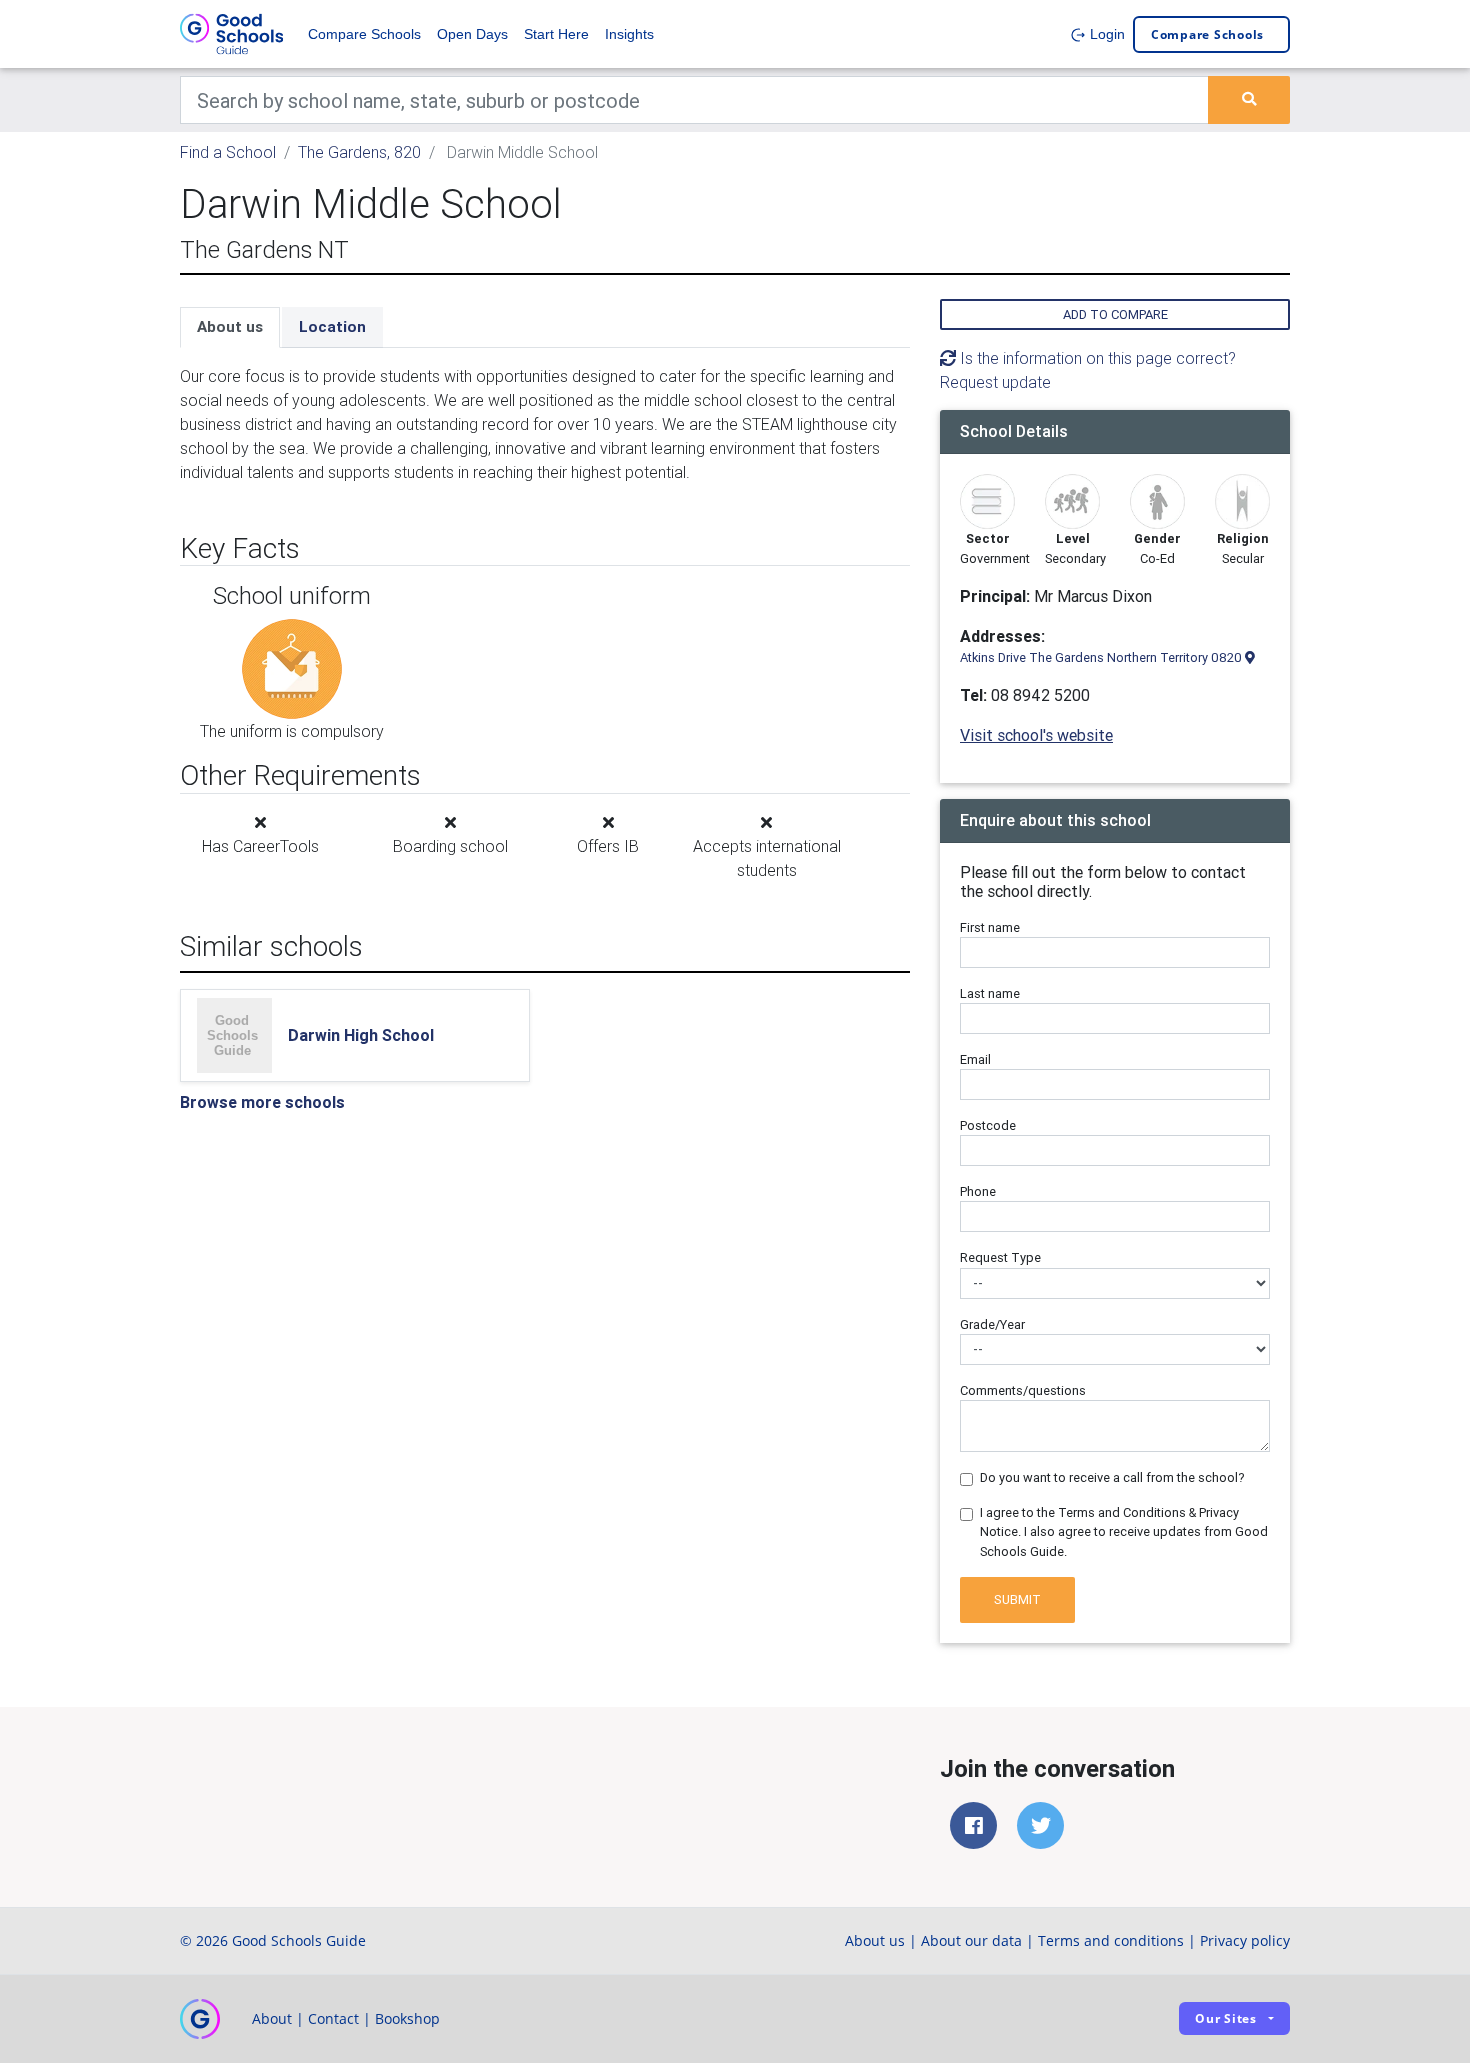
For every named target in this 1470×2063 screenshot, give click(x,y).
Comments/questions (1023, 1390)
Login (1105, 34)
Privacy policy (1245, 1940)
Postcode (988, 1125)
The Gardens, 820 (359, 152)
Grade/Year (992, 1324)
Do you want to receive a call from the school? (1112, 1477)
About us (230, 326)
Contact (333, 2018)
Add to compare (1115, 314)
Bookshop (407, 2018)
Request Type (1000, 1257)
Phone (978, 1191)
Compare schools (1207, 34)
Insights (629, 34)
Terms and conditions (1111, 1940)
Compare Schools (364, 34)
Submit (1017, 1599)
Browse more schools (262, 1102)
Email (975, 1059)
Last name (990, 993)
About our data (971, 1940)
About (272, 2018)
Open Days (472, 34)
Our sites (1226, 2018)
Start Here (556, 34)
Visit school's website (1036, 735)
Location (332, 326)
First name (990, 927)
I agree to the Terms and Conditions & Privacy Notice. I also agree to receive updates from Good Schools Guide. (1124, 1531)
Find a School (228, 152)
